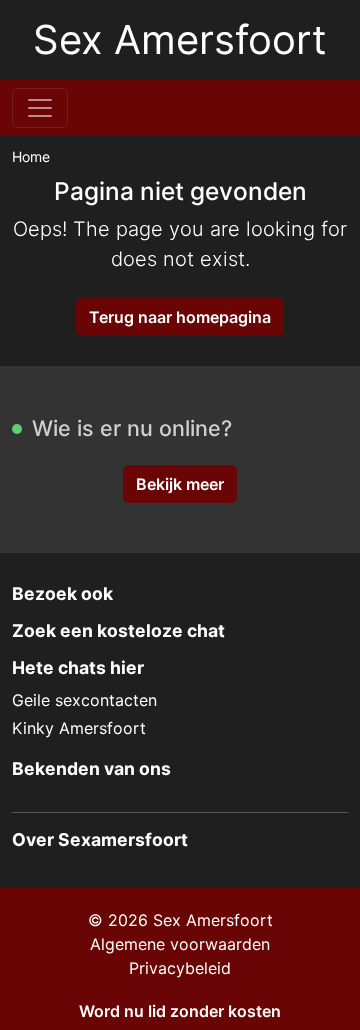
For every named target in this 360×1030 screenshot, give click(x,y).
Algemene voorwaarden (180, 944)
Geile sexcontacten (84, 700)
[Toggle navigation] (40, 108)
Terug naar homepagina (180, 317)
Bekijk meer (180, 484)
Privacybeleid (180, 968)
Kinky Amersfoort (79, 728)
